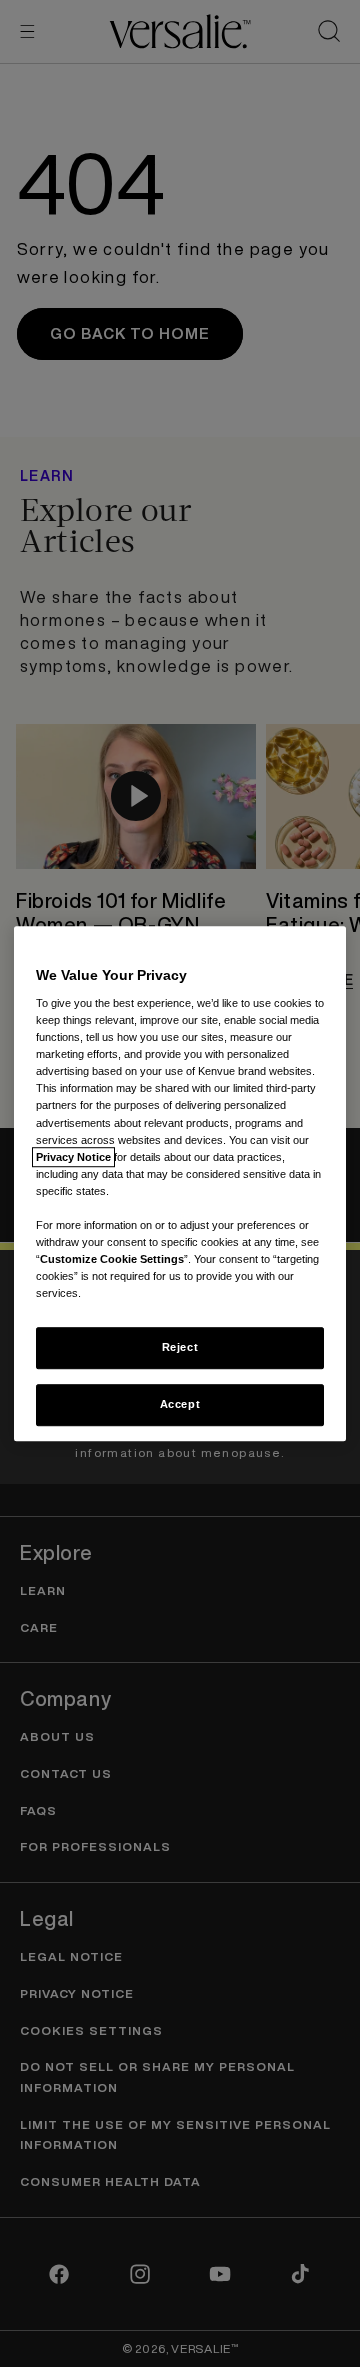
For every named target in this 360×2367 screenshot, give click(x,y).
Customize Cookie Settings (112, 1259)
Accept (180, 1404)
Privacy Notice (73, 1157)
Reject (180, 1347)
